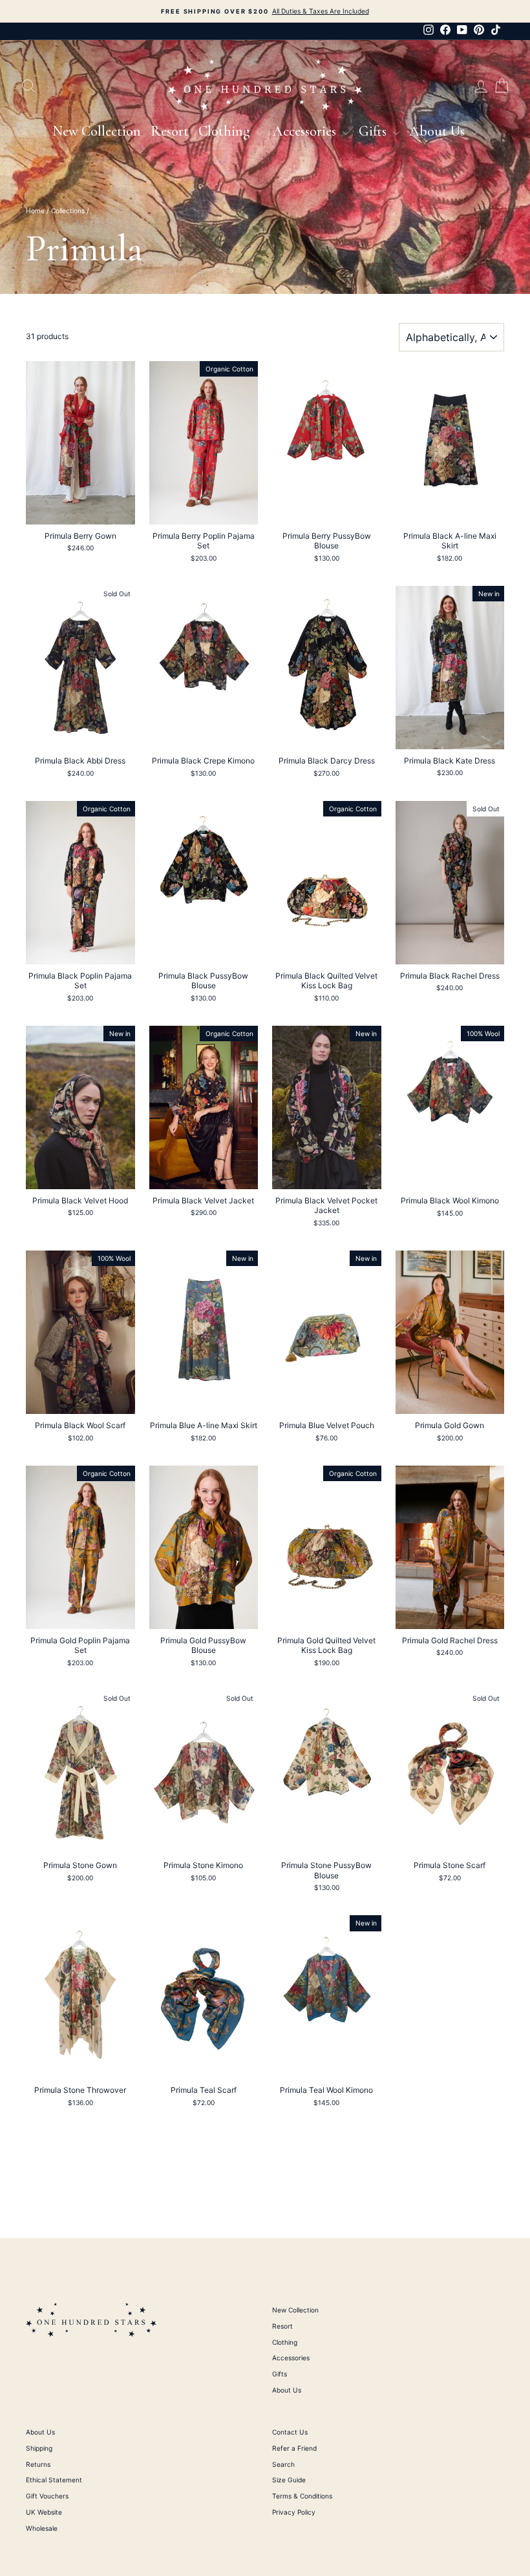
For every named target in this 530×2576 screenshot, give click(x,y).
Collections (68, 211)
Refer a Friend (294, 2448)
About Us (439, 131)
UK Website (44, 2512)
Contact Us (290, 2432)
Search (283, 2464)
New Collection (97, 131)
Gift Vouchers (47, 2496)
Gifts (374, 131)
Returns (38, 2464)
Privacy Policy (294, 2512)
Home (35, 211)
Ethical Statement (54, 2480)
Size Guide (289, 2480)
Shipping (39, 2448)
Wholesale (42, 2528)
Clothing (226, 131)
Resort (170, 131)
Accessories (306, 131)
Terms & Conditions (302, 2496)
